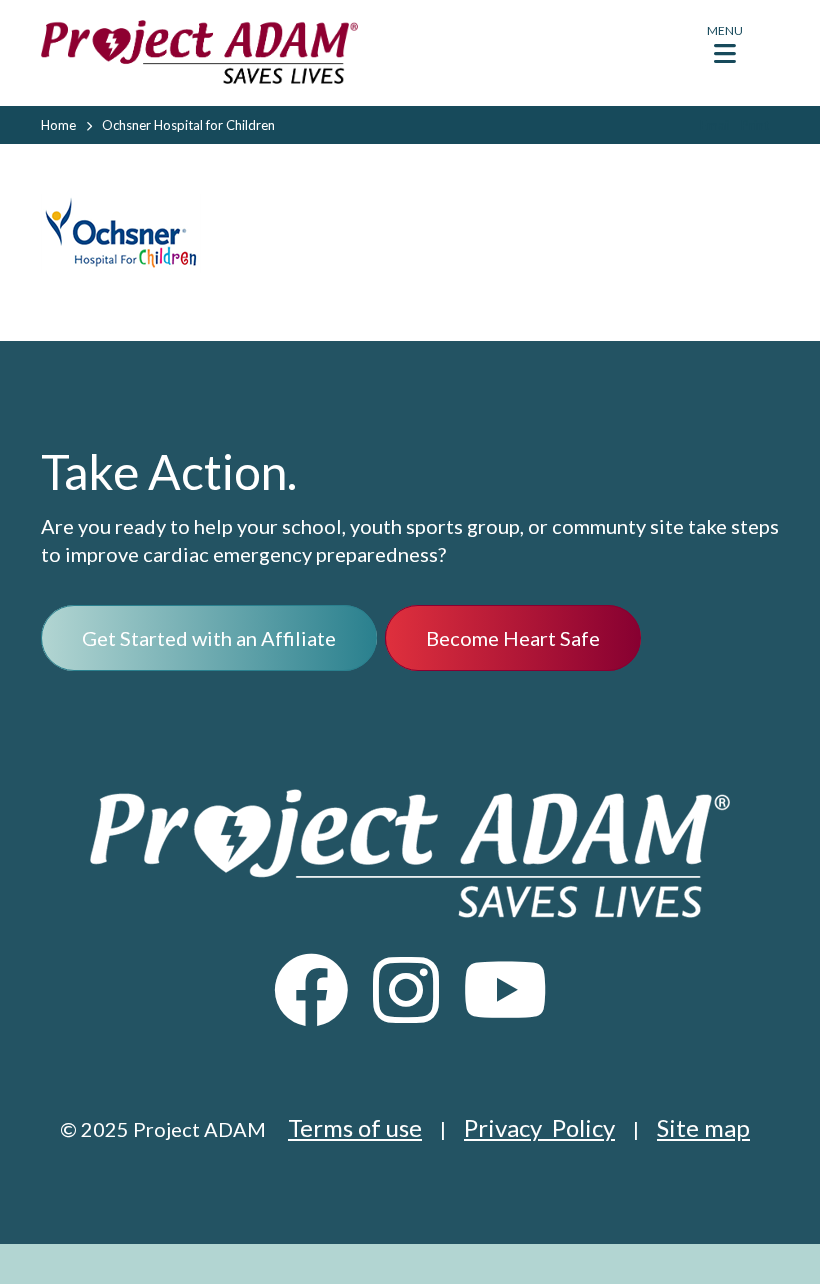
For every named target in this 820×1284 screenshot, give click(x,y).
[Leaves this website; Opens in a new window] (311, 1008)
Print (755, 125)
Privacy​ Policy (539, 1127)
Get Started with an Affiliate (209, 638)
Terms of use (355, 1127)
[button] (725, 49)
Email (715, 125)
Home (58, 125)
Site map (703, 1127)
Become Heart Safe (513, 638)
